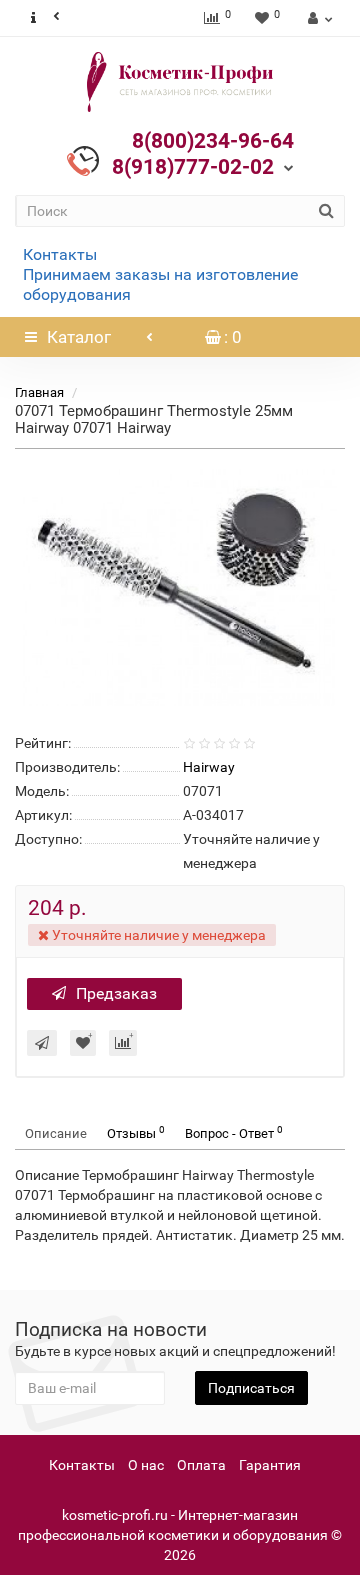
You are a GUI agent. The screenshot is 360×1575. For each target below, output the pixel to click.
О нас (146, 1465)
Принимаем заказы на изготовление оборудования (160, 284)
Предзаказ (116, 993)
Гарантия (270, 1465)
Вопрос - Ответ (234, 1132)
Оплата (201, 1465)
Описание (56, 1133)
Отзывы (136, 1132)
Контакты (60, 254)
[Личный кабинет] (317, 18)
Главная (39, 392)
